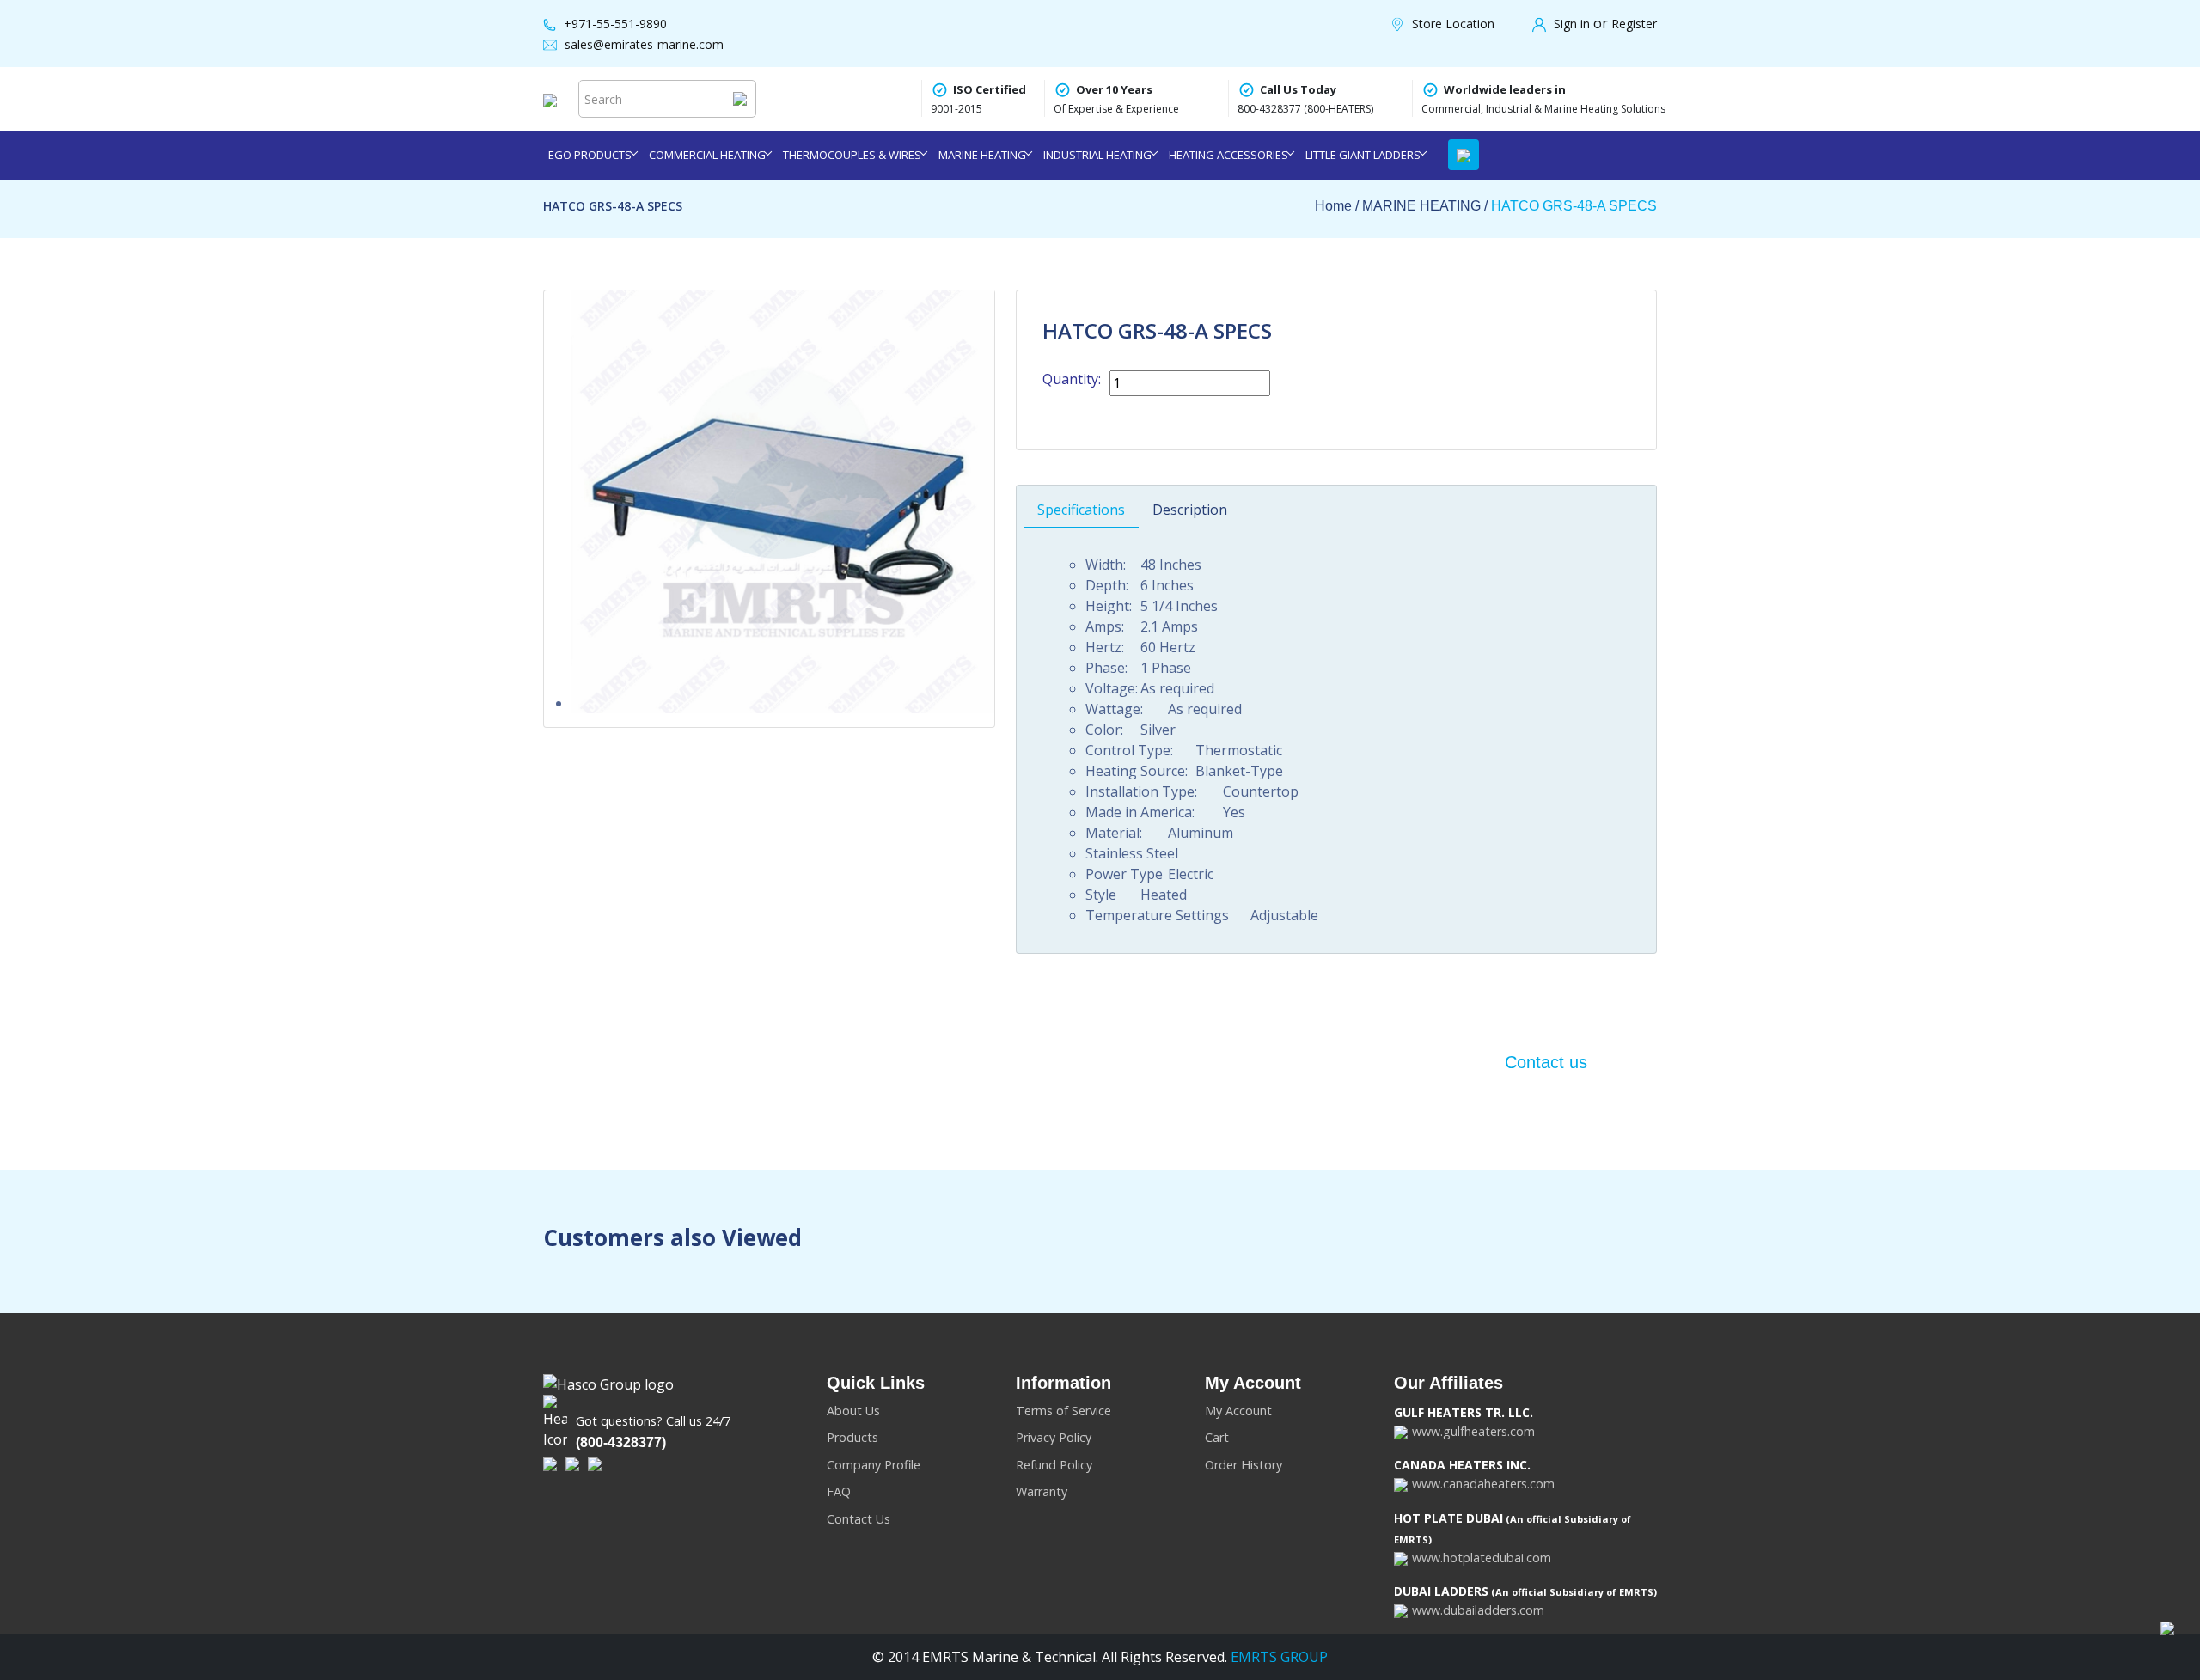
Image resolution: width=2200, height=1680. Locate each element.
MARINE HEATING (982, 155)
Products (852, 1437)
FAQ (839, 1491)
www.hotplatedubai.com (1482, 1558)
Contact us (1546, 1062)
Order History (1244, 1465)
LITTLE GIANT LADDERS (1363, 155)
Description (1190, 510)
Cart (1217, 1437)
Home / (1338, 206)
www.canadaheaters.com (1483, 1484)
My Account (1238, 1411)
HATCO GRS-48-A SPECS (1574, 206)
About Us (853, 1411)
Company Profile (874, 1465)
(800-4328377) (621, 1442)
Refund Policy (1054, 1465)
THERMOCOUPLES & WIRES (852, 155)
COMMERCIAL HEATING (707, 155)
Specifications (1081, 510)
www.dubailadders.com (1478, 1610)
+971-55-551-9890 (615, 24)
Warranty (1042, 1491)
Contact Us (859, 1519)
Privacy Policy (1054, 1437)
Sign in (1574, 24)
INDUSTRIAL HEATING (1097, 155)
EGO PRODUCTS (590, 155)
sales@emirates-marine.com (644, 44)
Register (1634, 24)
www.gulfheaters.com (1473, 1431)
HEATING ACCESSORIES (1228, 155)
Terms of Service (1063, 1411)
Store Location (1453, 24)
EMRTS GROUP (1277, 1657)
